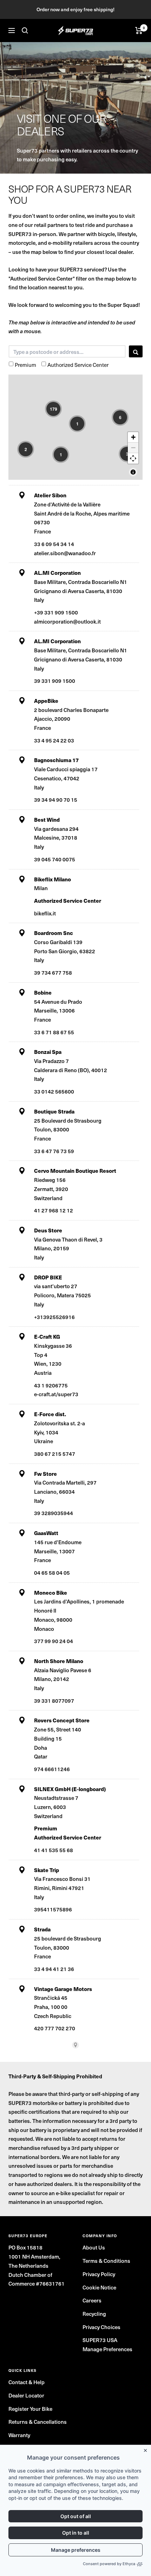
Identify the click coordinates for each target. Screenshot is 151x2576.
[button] (53, 409)
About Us (94, 2247)
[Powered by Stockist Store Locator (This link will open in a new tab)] (75, 2045)
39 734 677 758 (53, 972)
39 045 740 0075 (55, 859)
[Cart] (139, 31)
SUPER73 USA (100, 2340)
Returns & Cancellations (38, 2422)
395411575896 (53, 1909)
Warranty (19, 2435)
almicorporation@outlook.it (67, 621)
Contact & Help (27, 2382)
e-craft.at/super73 (56, 1394)
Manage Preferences (107, 2349)
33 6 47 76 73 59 (54, 1151)
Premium (25, 365)
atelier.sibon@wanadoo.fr (65, 553)
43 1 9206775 (51, 1385)
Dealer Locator (26, 2395)
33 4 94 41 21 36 (54, 1969)
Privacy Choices (101, 2327)
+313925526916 (54, 1317)
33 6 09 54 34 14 (54, 544)
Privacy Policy (99, 2274)
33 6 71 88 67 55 (54, 1032)
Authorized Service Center (78, 365)
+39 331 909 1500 (56, 612)
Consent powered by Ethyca (109, 2564)
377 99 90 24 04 (54, 1641)
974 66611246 (52, 1769)
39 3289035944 (54, 1513)
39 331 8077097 (54, 1700)
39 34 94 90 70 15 (56, 799)
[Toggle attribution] (133, 472)
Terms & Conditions (106, 2261)
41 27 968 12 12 (54, 1210)
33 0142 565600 (54, 1091)
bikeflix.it (45, 913)
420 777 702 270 (55, 2028)
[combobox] (67, 351)
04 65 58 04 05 (52, 1572)
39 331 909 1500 (55, 681)
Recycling (94, 2313)
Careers (92, 2300)
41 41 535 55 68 (54, 1850)
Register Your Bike (30, 2409)
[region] (75, 427)
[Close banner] (147, 2449)
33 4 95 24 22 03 (54, 740)
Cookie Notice (99, 2287)
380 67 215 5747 (55, 1454)
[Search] (25, 31)
